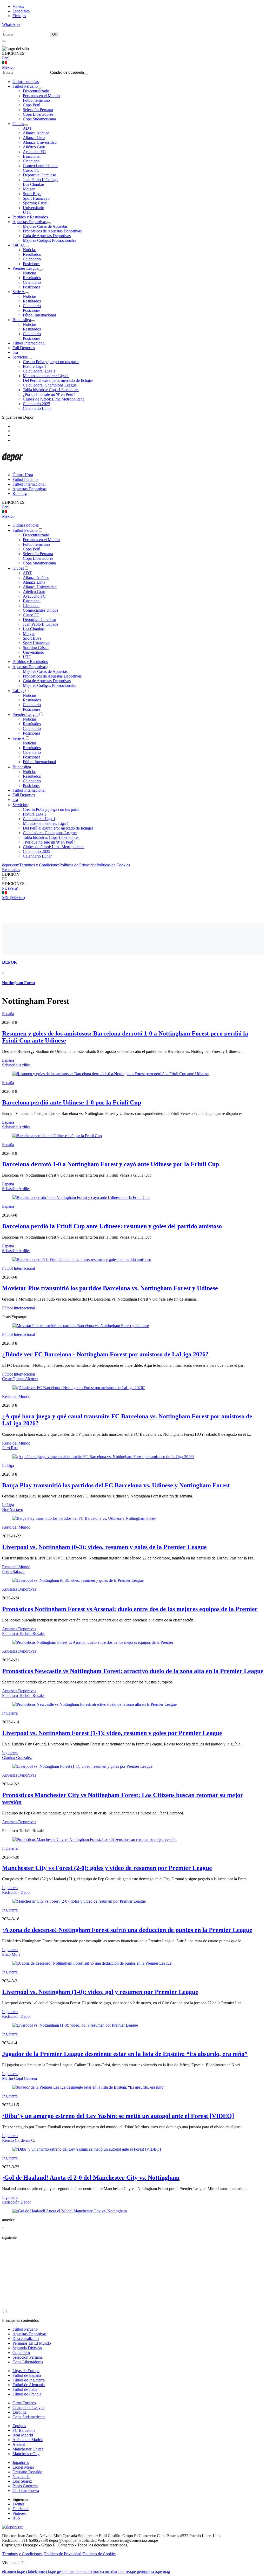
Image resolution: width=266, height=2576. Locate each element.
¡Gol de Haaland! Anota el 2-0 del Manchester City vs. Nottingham (91, 2178)
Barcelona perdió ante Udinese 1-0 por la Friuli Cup (72, 1102)
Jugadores (21, 2463)
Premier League (25, 268)
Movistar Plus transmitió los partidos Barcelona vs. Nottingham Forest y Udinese (110, 1288)
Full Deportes (24, 348)
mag (166, 2571)
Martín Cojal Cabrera (19, 2078)
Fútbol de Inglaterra (29, 2380)
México (8, 67)
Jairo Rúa (10, 1448)
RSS (16, 2518)
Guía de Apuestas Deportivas (47, 236)
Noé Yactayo (13, 1510)
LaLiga (18, 245)
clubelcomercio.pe (41, 2571)
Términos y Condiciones (39, 865)
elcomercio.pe (14, 2571)
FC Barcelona (24, 2430)
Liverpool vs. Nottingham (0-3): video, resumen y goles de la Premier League (104, 1547)
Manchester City (26, 2454)
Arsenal (19, 2444)
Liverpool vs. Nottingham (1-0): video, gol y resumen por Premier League (100, 1992)
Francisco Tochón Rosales (24, 1634)
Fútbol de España (27, 2375)
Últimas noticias (26, 82)
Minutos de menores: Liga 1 (46, 376)
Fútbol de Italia (25, 2389)
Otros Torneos (24, 2403)
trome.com (101, 2571)
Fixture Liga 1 (35, 366)
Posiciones (32, 264)
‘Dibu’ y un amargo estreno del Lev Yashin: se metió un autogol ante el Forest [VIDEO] (118, 2116)
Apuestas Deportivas (29, 222)
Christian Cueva (26, 2491)
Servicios (20, 357)
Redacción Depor (16, 1892)
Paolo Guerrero (25, 2486)
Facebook (21, 2509)
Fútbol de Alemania (29, 2385)
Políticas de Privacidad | (64, 2554)
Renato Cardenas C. (19, 2140)
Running (20, 493)
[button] (133, 879)
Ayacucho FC (34, 152)
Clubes (18, 124)
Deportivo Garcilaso (39, 175)
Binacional (32, 156)
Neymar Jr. (21, 2477)
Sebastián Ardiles (16, 1065)
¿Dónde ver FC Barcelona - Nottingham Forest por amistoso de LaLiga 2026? (105, 1354)
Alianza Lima (34, 138)
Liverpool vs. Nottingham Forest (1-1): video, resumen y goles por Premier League (112, 1733)
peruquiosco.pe (149, 2571)
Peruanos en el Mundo (41, 96)
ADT (27, 128)
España (8, 1014)
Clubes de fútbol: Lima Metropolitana (54, 399)
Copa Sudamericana (39, 119)
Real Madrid (23, 2435)
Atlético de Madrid (28, 2440)
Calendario (32, 259)
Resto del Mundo (16, 1396)
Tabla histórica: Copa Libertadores (51, 390)
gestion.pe (65, 2571)
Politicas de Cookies (113, 865)
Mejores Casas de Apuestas (45, 226)
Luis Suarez (22, 2481)
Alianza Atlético (36, 133)
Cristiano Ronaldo (27, 2472)
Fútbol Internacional (39, 315)
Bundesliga (22, 320)
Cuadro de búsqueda (67, 72)
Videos (18, 6)
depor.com (11, 865)
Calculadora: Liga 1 (39, 371)
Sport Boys (32, 194)
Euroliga (19, 2412)
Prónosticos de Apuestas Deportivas (52, 231)
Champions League (28, 2408)
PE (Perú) (10, 888)
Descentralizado (36, 91)
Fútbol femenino (36, 100)
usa (15, 352)
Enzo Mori (11, 1954)
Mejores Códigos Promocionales (49, 240)
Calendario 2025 (36, 404)
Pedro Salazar (13, 1572)
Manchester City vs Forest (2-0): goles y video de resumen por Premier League (107, 1868)
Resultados (32, 254)
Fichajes (19, 16)
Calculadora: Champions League (50, 385)
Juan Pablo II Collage (41, 180)
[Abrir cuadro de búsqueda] (4, 31)
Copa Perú (32, 105)
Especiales (21, 11)
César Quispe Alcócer (20, 1379)
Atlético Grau (34, 147)
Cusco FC (31, 170)
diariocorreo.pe (124, 2571)
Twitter (18, 2504)
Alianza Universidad (40, 142)
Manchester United (28, 2449)
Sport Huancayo (36, 198)
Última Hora (23, 475)
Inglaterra (10, 1713)
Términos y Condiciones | (23, 2554)
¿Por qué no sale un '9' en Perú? (49, 394)
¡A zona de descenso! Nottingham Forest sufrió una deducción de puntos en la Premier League (127, 1930)
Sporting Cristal (36, 203)
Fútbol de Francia (27, 2394)
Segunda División (27, 2348)
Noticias (30, 250)
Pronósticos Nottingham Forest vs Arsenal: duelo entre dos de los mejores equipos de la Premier (130, 1609)
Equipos (19, 2426)
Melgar (29, 189)
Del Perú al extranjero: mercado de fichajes (58, 380)
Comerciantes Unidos (41, 166)
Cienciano (31, 161)
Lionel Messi (23, 2467)
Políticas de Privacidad (78, 865)
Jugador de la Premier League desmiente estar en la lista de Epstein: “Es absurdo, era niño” (125, 2054)
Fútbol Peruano (25, 86)
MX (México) (14, 898)
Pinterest (19, 2513)
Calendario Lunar (37, 408)
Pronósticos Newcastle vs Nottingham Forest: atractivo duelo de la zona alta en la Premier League (133, 1671)
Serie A (19, 292)
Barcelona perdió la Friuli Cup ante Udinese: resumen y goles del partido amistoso (112, 1226)
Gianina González (17, 1757)
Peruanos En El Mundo (32, 2343)
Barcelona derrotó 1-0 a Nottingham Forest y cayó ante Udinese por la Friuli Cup (111, 1164)
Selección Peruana (38, 110)
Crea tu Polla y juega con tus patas (51, 362)
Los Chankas (34, 184)
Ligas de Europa (26, 2371)
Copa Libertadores (38, 114)
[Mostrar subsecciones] (40, 88)
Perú (6, 58)
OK (55, 34)
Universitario (34, 208)
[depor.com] (12, 466)
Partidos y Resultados (30, 217)
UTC (27, 212)
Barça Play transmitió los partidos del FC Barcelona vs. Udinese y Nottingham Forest (116, 1485)
